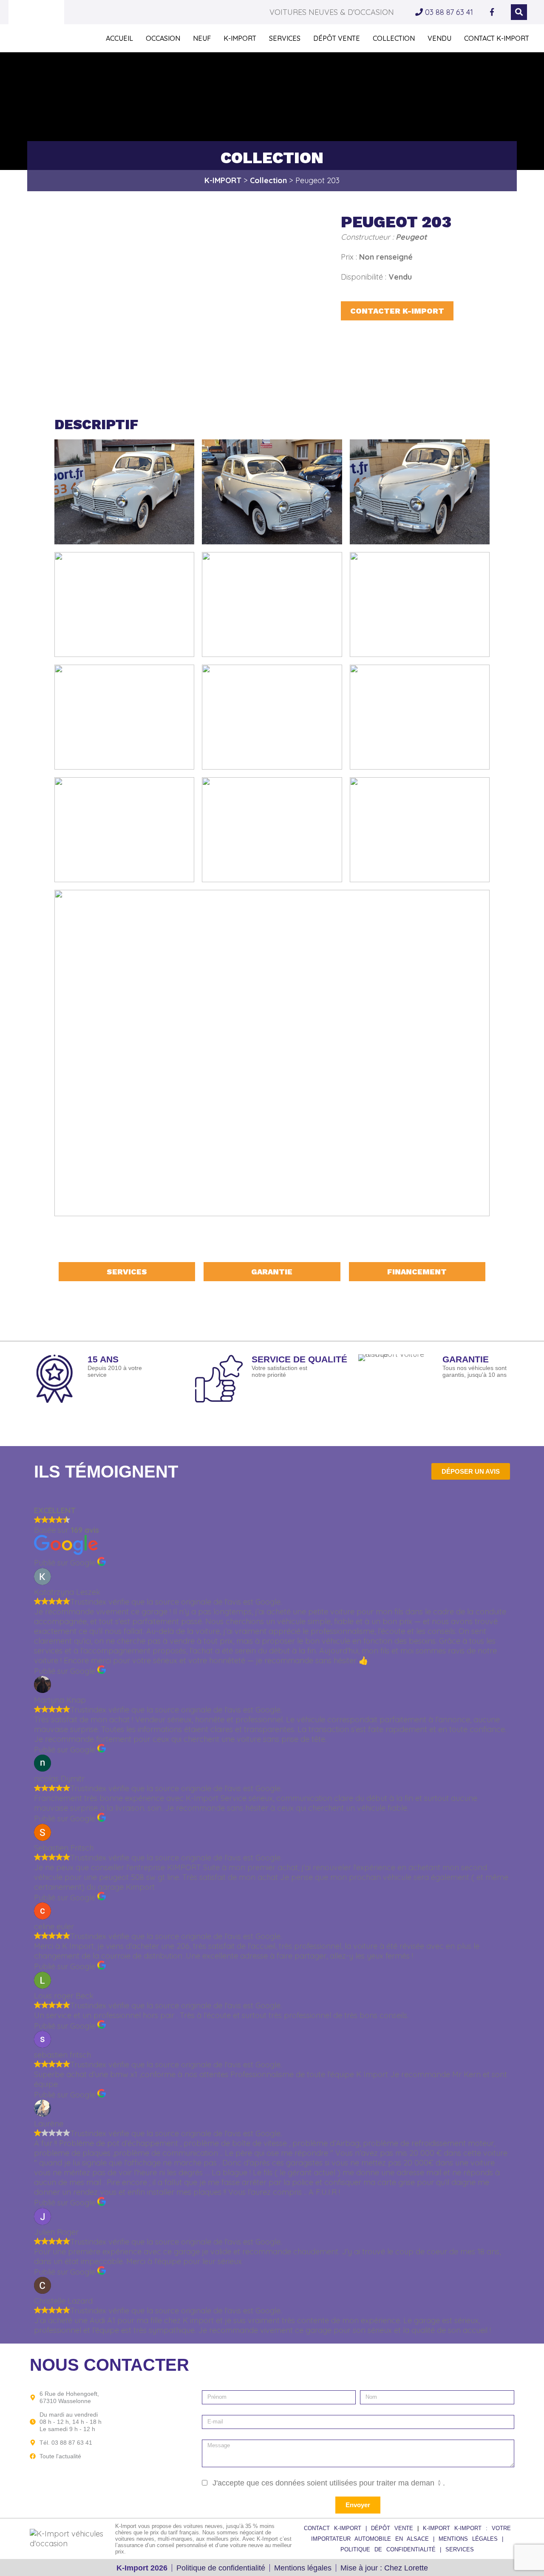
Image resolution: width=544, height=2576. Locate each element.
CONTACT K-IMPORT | (337, 2528)
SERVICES (460, 2549)
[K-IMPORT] (36, 25)
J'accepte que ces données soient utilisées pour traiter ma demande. (329, 2483)
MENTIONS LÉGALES (470, 2539)
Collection (394, 38)
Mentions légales (303, 2568)
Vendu (439, 38)
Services (285, 38)
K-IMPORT (240, 38)
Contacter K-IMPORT (397, 311)
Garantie (272, 1272)
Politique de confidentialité (221, 2568)
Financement (417, 1272)
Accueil (119, 38)
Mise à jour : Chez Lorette (384, 2568)
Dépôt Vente (337, 38)
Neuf (202, 38)
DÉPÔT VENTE (394, 2528)
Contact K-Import (497, 38)
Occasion (163, 38)
